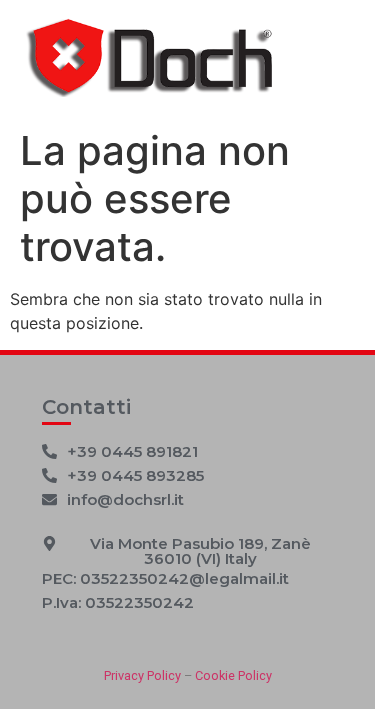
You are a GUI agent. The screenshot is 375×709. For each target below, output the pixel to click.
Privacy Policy (142, 675)
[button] (118, 602)
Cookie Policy (233, 675)
